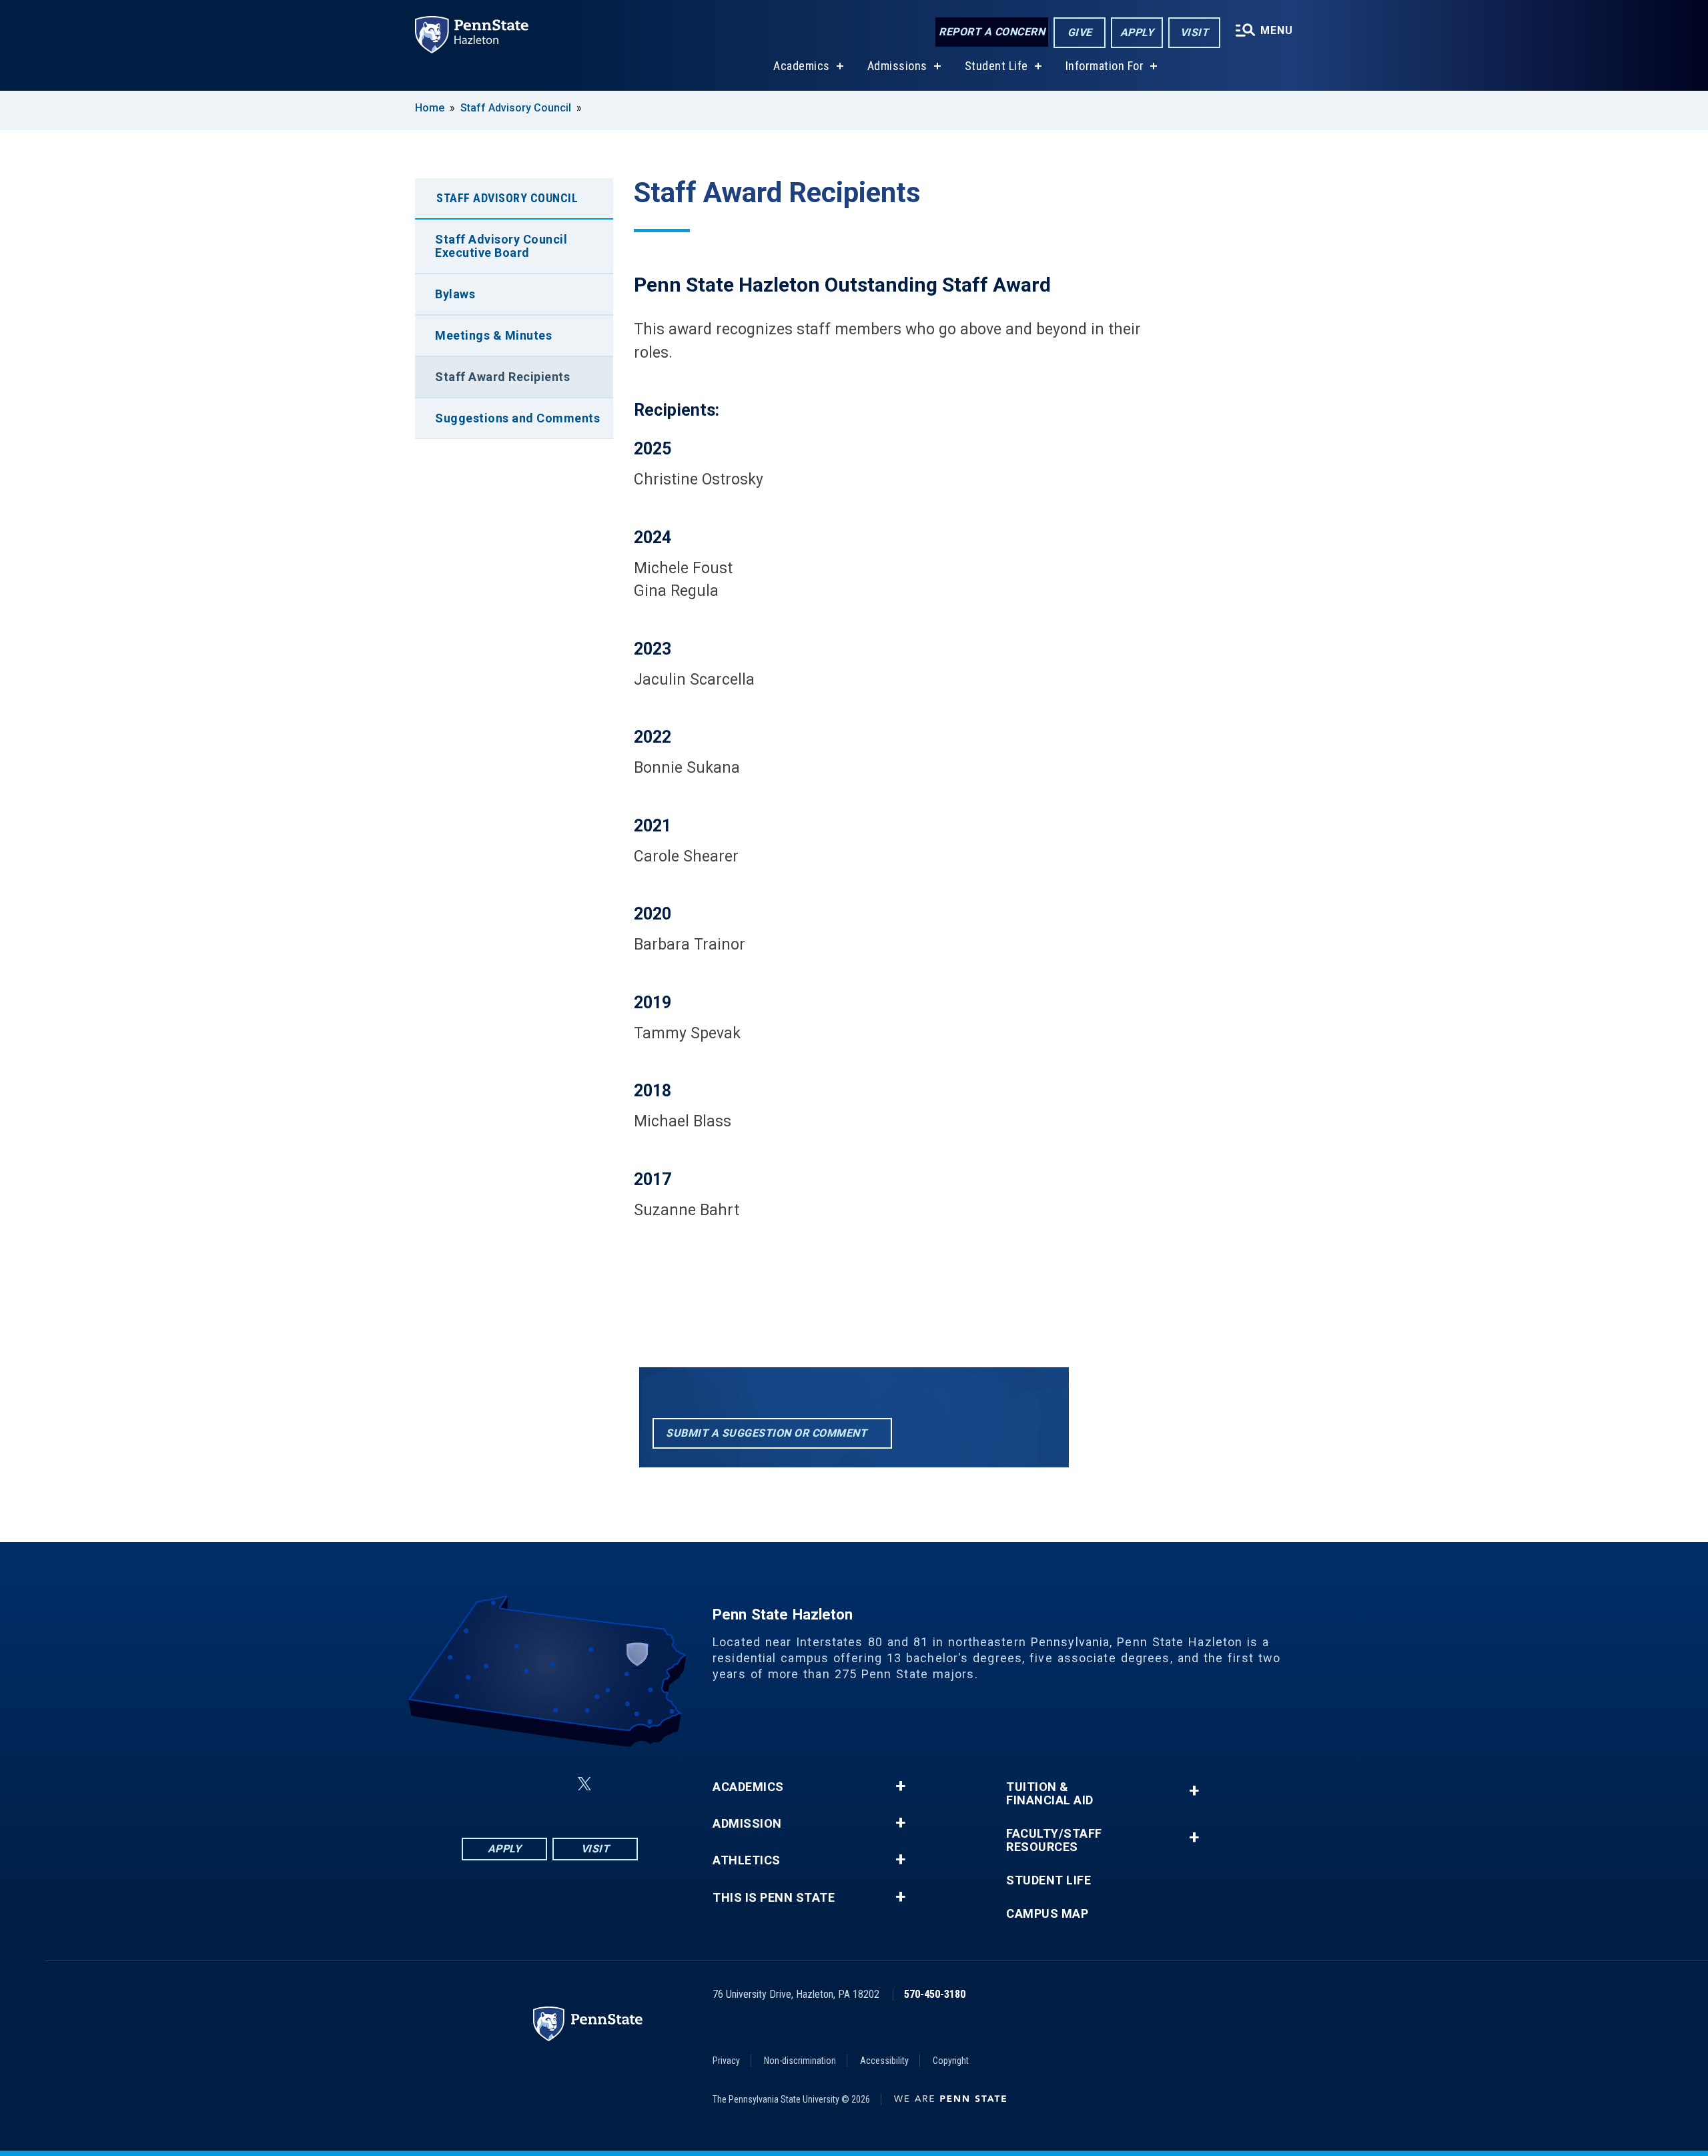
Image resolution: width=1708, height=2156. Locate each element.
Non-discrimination (800, 2061)
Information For (1105, 66)
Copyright (951, 2061)
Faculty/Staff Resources (1054, 1840)
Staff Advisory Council (516, 108)
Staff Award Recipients (502, 377)
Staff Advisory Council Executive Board (501, 246)
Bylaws (455, 294)
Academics (802, 66)
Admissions (897, 66)
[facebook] (483, 1784)
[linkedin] (552, 1784)
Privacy (726, 2061)
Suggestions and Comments (517, 418)
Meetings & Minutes (493, 335)
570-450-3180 (935, 1994)
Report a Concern (992, 32)
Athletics (747, 1860)
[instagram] (518, 1784)
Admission (747, 1824)
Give (1080, 32)
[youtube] (616, 1784)
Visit (1195, 32)
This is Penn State (774, 1898)
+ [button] (900, 1786)
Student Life (996, 66)
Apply (1137, 32)
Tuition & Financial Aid (1050, 1794)
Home (430, 108)
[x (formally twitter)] (584, 1784)
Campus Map (1047, 1914)
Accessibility (884, 2061)
